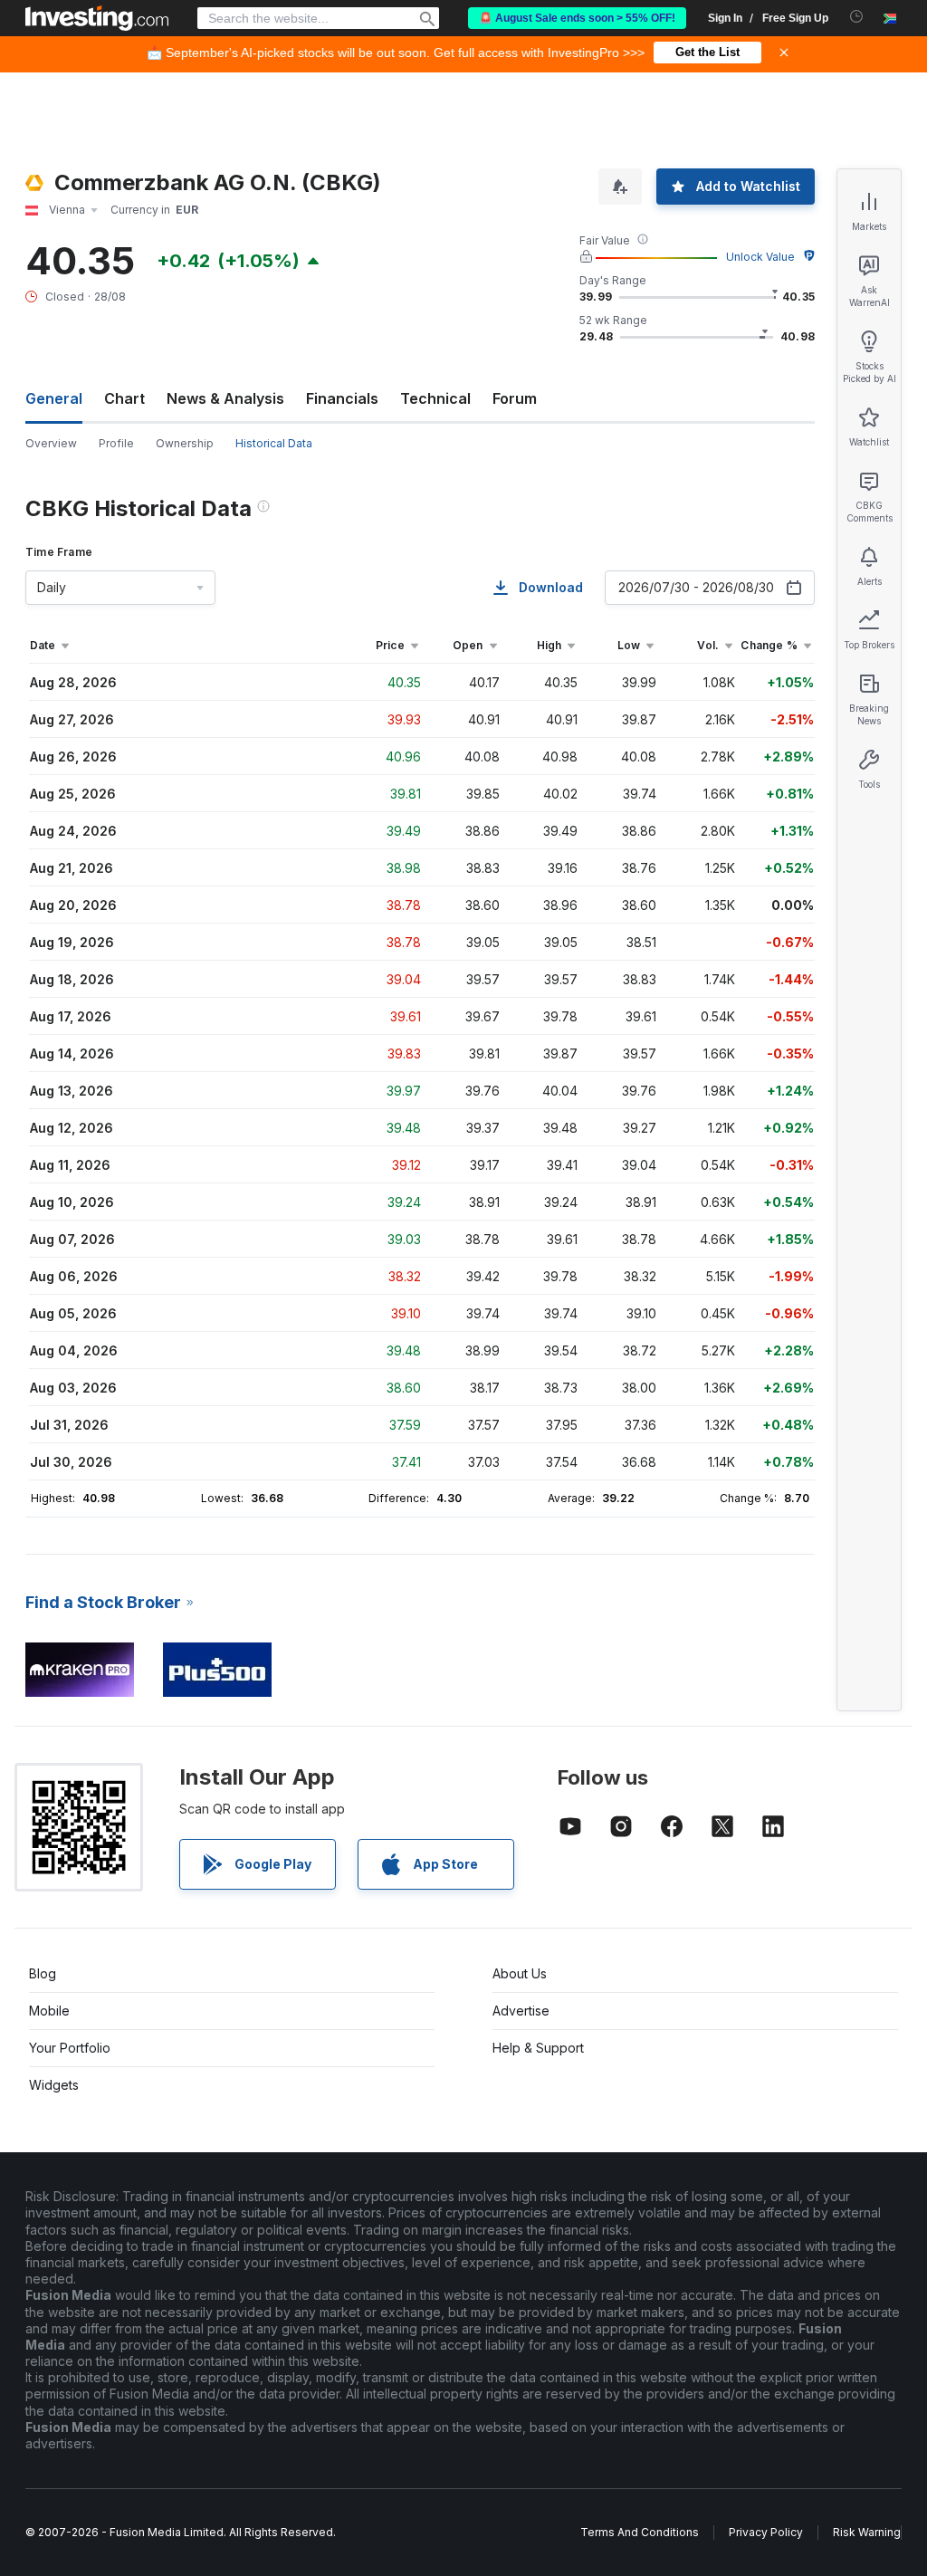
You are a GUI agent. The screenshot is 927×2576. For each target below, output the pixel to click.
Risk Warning (867, 2532)
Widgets (54, 2085)
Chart (124, 398)
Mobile (49, 2011)
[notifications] (857, 17)
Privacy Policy (766, 2532)
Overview (51, 443)
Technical (435, 398)
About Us (520, 1973)
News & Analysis (225, 398)
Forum (515, 398)
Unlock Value (760, 257)
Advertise (521, 2011)
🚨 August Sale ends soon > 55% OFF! (577, 18)
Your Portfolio (70, 2048)
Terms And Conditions (640, 2532)
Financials (342, 398)
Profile (116, 443)
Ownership (185, 443)
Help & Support (538, 2048)
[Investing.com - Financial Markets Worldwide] (97, 18)
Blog (43, 1973)
